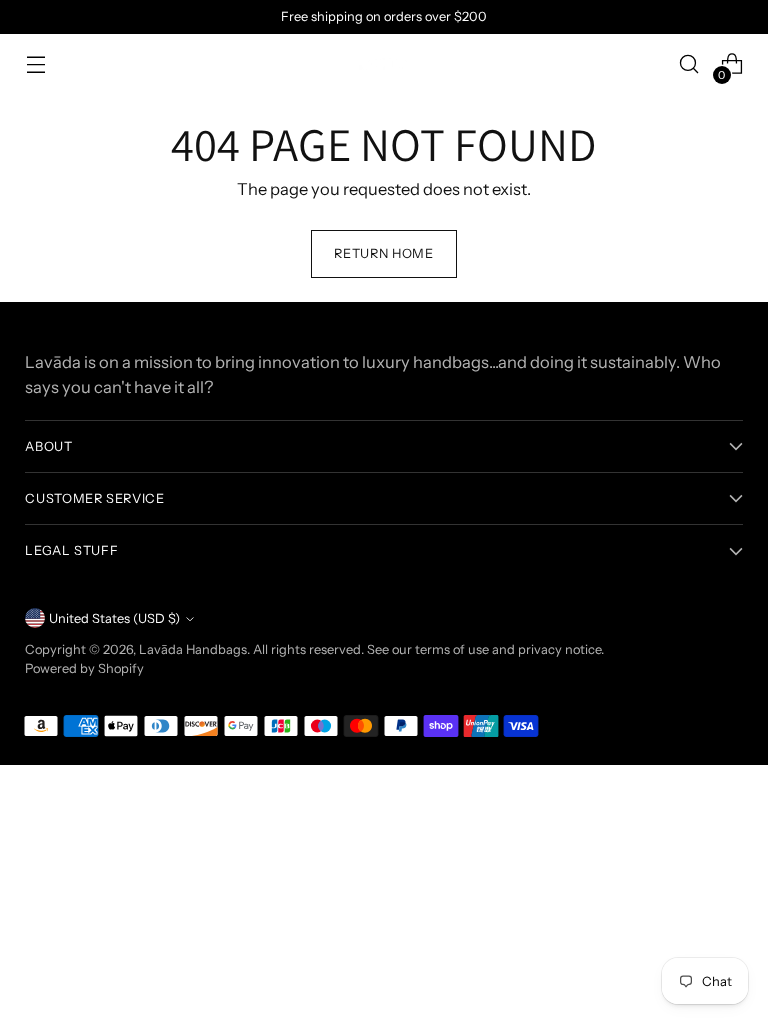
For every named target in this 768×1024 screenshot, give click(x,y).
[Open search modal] (689, 64)
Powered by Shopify (84, 668)
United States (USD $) (114, 618)
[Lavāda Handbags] (384, 64)
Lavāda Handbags (193, 649)
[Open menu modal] (35, 64)
